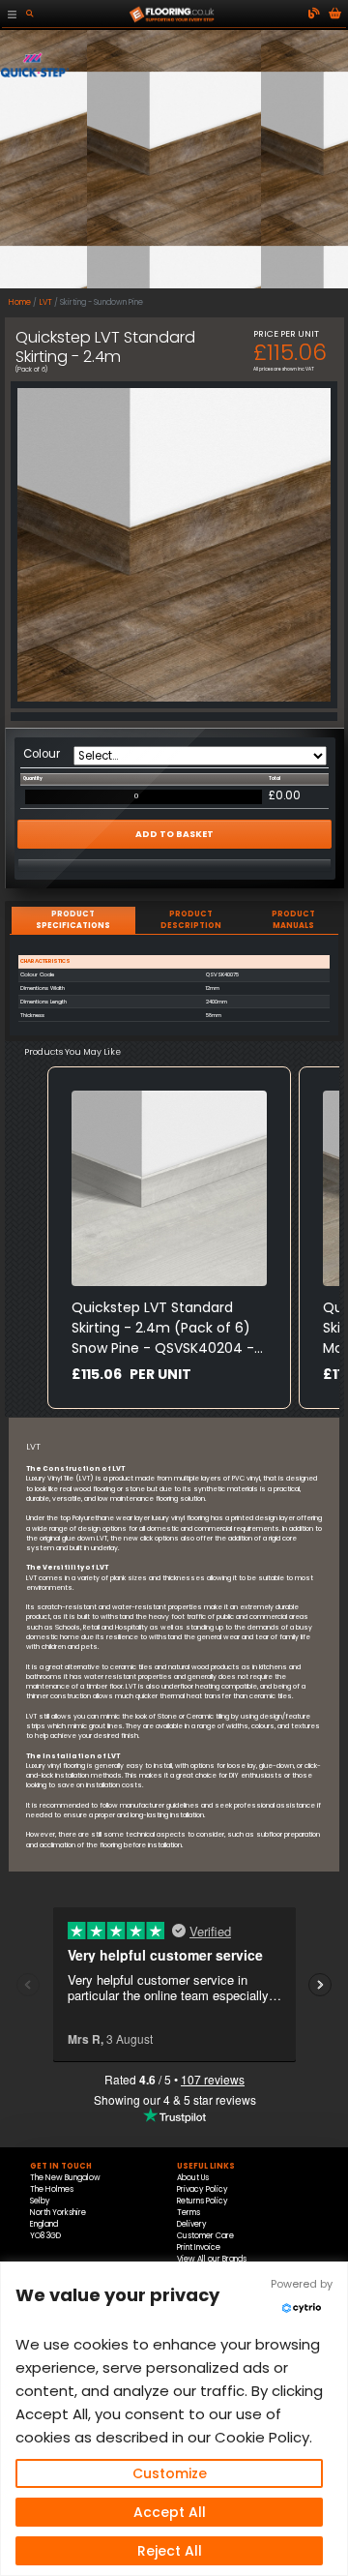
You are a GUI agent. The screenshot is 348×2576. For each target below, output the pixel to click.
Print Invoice (199, 2247)
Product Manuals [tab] (293, 920)
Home (20, 302)
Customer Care (205, 2236)
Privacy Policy (203, 2189)
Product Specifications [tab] (73, 920)
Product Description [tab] (191, 920)
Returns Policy (203, 2201)
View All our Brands (212, 2259)
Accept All (170, 2512)
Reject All (170, 2551)
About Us (193, 2178)
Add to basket (174, 834)
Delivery (192, 2224)
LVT (46, 302)
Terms (188, 2213)
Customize (170, 2473)
